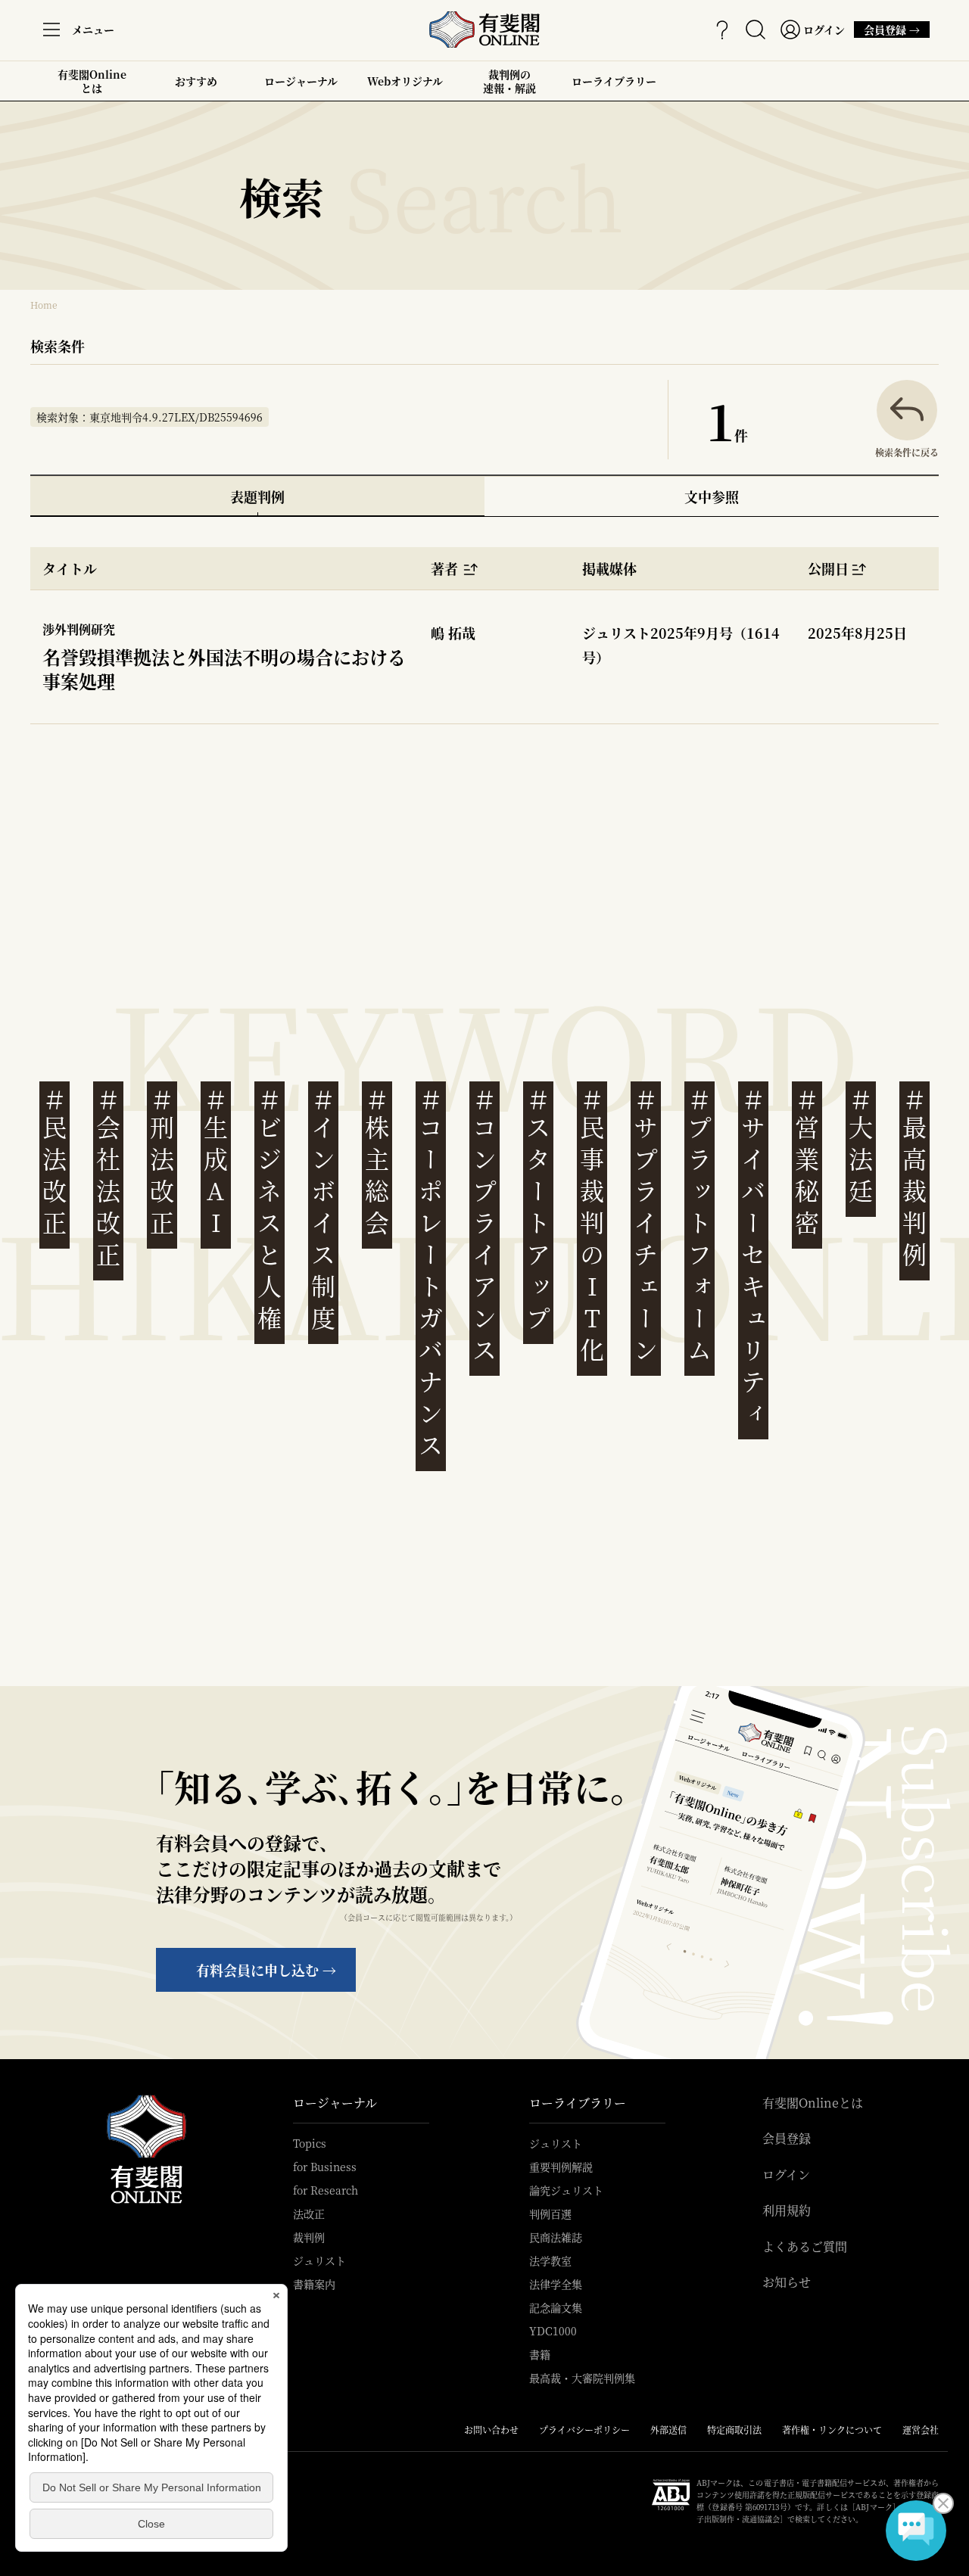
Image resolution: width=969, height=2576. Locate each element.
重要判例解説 (561, 2167)
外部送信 (668, 2430)
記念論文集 (556, 2307)
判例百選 (550, 2214)
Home (44, 305)
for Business (325, 2167)
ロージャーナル (301, 81)
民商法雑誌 (556, 2237)
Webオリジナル (405, 81)
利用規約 (787, 2210)
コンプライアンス (484, 1226)
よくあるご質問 (805, 2247)
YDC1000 (553, 2331)
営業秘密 (807, 1162)
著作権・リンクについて (832, 2430)
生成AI (216, 1162)
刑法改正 (162, 1162)
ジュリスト (319, 2260)
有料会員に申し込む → (266, 1970)
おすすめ (196, 87)
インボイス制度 (323, 1210)
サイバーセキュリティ (753, 1257)
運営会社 (921, 2430)
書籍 (540, 2354)
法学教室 (550, 2260)
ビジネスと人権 (270, 1210)
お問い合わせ (491, 2430)
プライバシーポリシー (584, 2430)
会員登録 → (887, 30)
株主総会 (377, 1162)
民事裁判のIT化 (592, 1226)
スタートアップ (538, 1210)
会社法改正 (108, 1178)
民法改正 (55, 1162)
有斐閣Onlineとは (92, 81)
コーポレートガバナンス (431, 1273)
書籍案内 (314, 2284)
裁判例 (309, 2237)
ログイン (786, 2175)
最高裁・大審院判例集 (582, 2378)
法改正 (309, 2214)
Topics (310, 2143)
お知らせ (787, 2282)
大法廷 (861, 1146)
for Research (326, 2190)
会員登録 (787, 2139)
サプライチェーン (646, 1226)
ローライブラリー (614, 87)
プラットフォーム (699, 1226)
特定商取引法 (734, 2430)
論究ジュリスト (566, 2190)
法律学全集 (556, 2284)
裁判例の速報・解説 (509, 81)
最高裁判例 (914, 1178)
